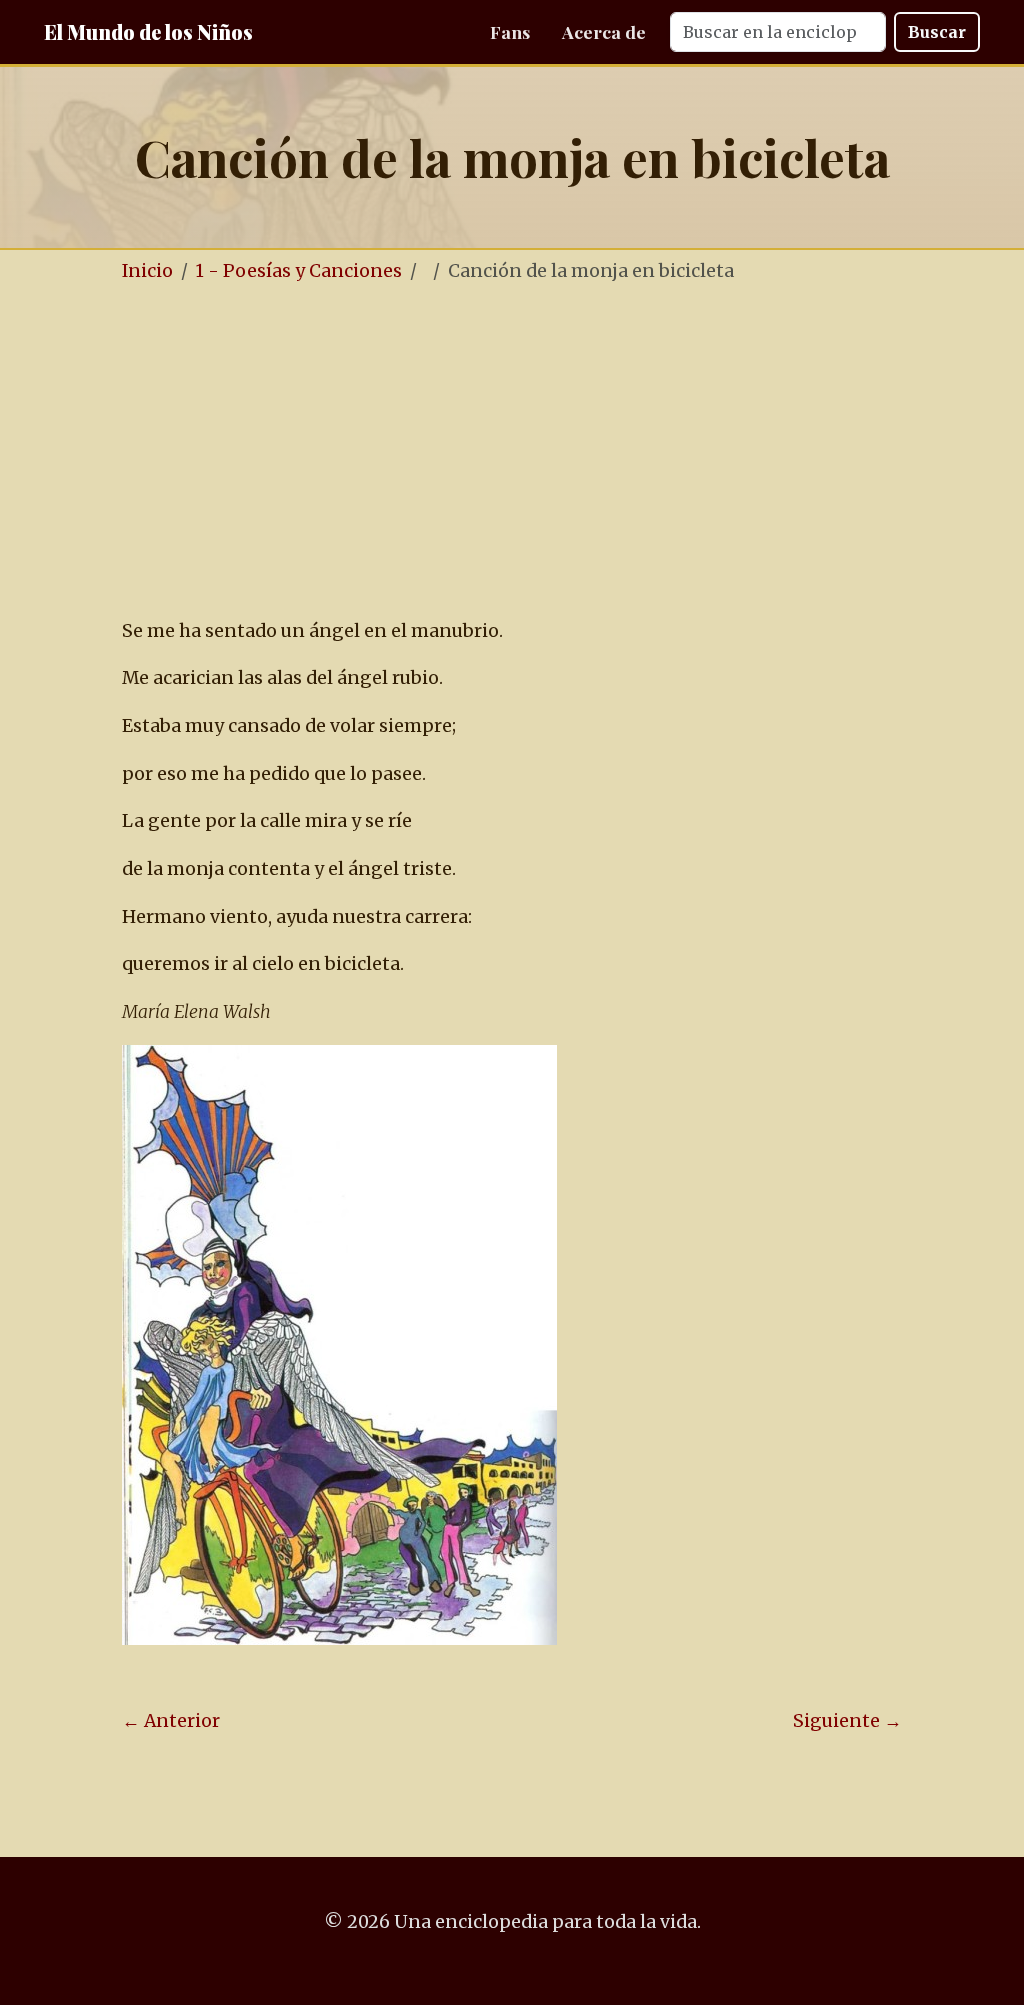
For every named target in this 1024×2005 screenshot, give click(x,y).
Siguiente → (847, 1721)
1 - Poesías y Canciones (299, 271)
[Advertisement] (512, 452)
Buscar (937, 32)
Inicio (147, 271)
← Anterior (171, 1721)
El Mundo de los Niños (148, 31)
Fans (510, 31)
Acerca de (604, 31)
